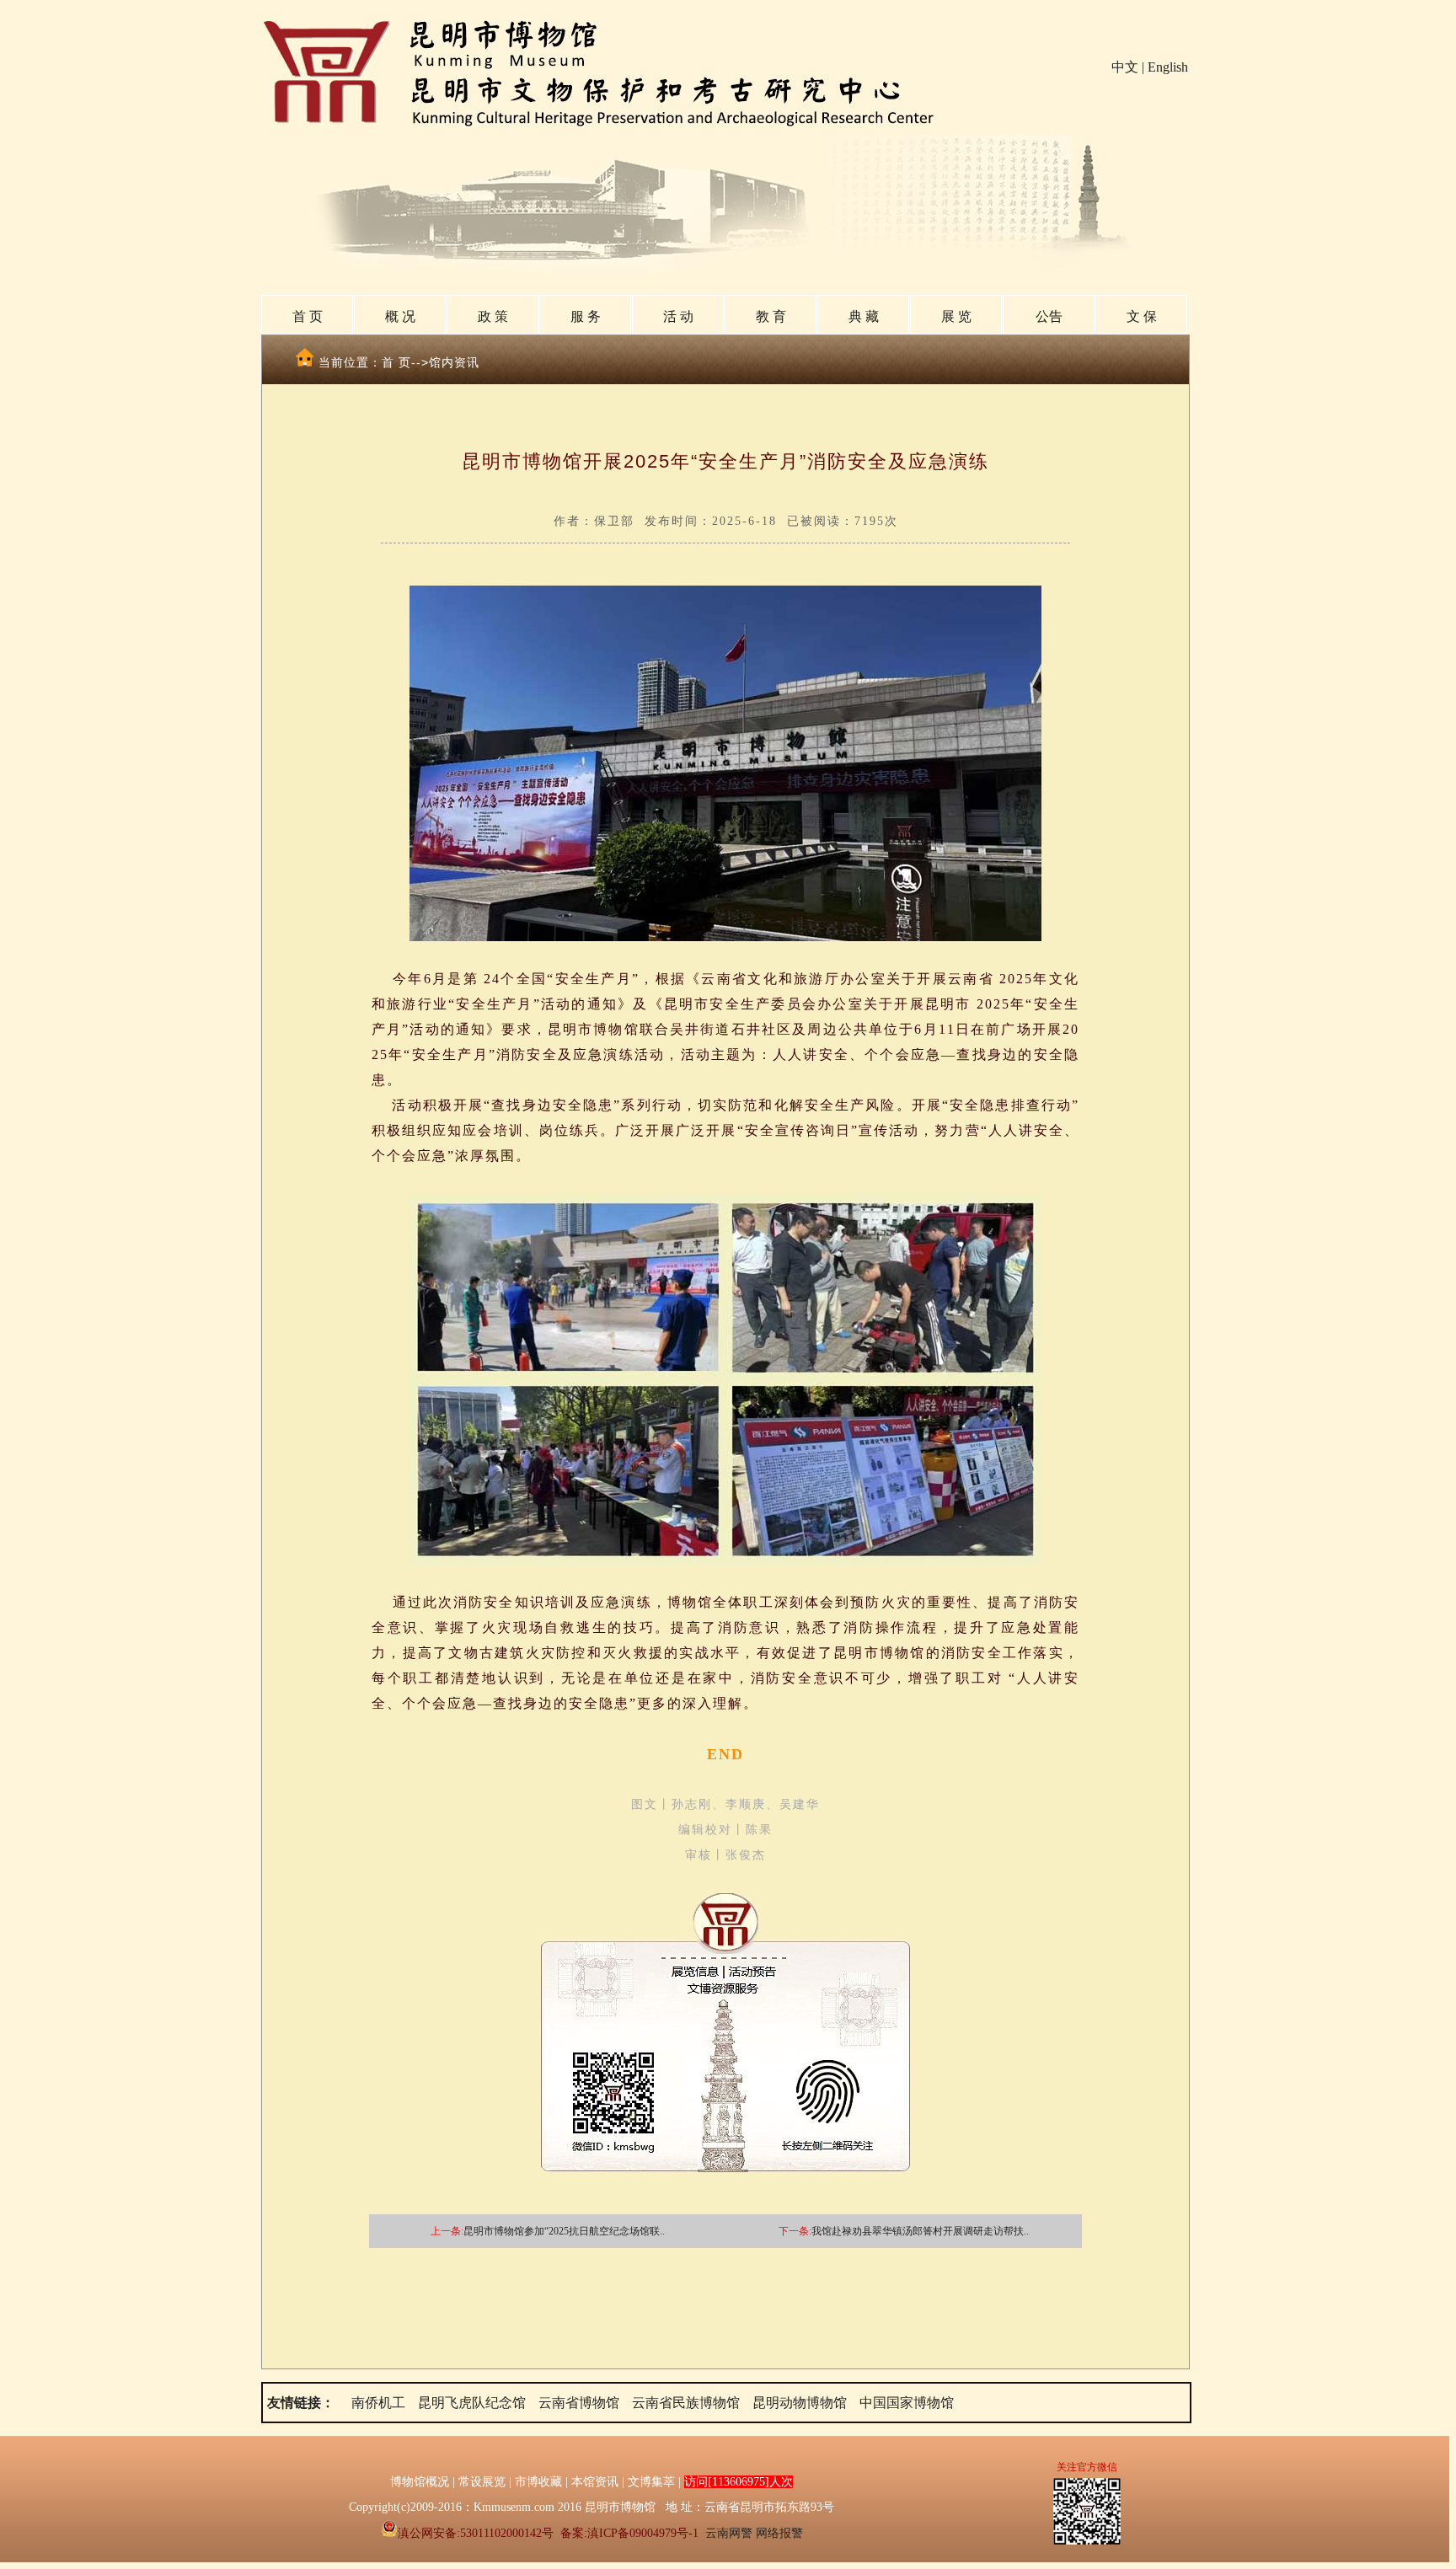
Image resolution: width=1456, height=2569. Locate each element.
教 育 (771, 316)
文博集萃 (651, 2482)
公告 (1049, 316)
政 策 (493, 316)
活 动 (678, 316)
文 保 (1142, 316)
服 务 (586, 316)
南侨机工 (378, 2403)
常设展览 (482, 2482)
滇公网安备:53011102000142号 (476, 2533)
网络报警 (779, 2533)
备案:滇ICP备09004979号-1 (629, 2533)
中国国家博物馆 (907, 2403)
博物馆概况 (420, 2482)
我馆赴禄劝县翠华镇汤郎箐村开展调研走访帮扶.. (920, 2231)
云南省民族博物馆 (686, 2403)
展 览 (956, 316)
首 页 (308, 316)
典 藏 (864, 316)
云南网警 (729, 2533)
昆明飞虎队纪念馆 (472, 2403)
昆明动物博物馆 (800, 2403)
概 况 (400, 316)
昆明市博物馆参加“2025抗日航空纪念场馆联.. (564, 2231)
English (1168, 67)
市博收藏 (538, 2482)
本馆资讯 (595, 2482)
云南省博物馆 (579, 2403)
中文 (1125, 67)
